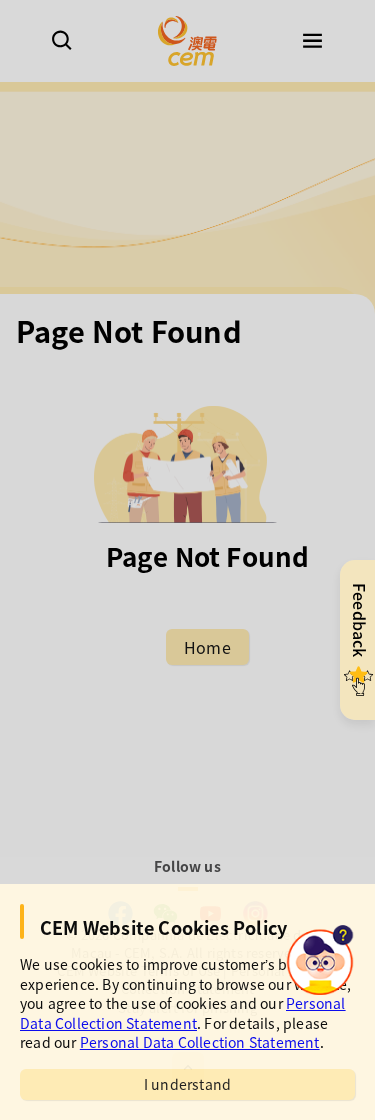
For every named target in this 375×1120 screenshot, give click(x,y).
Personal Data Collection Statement (183, 1013)
